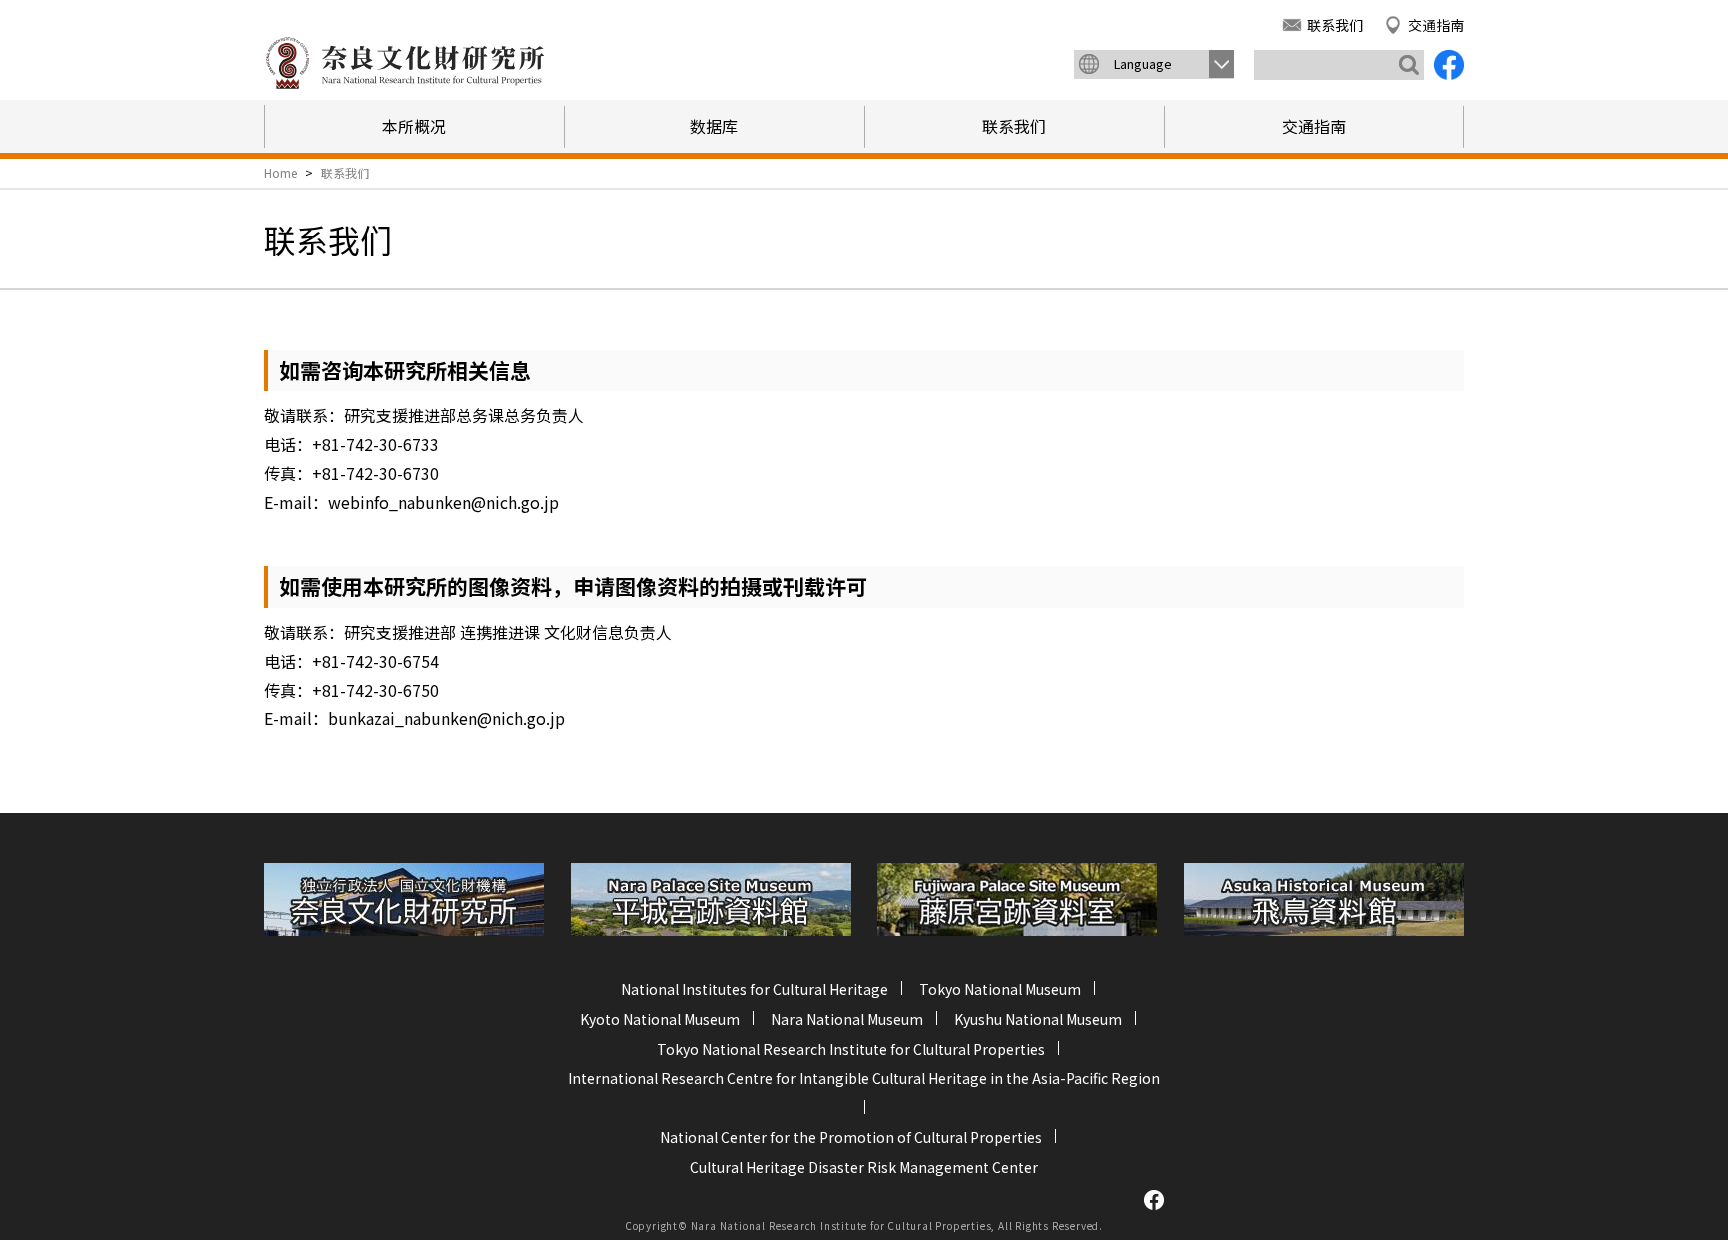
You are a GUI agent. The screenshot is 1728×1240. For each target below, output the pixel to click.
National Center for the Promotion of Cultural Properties (851, 1137)
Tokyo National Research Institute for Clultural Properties (851, 1049)
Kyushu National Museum (1038, 1019)
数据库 (714, 126)
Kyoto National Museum (660, 1019)
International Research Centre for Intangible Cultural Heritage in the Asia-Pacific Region (864, 1078)
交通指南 (1436, 25)
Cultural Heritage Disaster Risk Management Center (864, 1167)
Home (280, 172)
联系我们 (1335, 25)
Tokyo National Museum (1000, 989)
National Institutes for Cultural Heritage (754, 989)
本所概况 (414, 126)
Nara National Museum (847, 1019)
